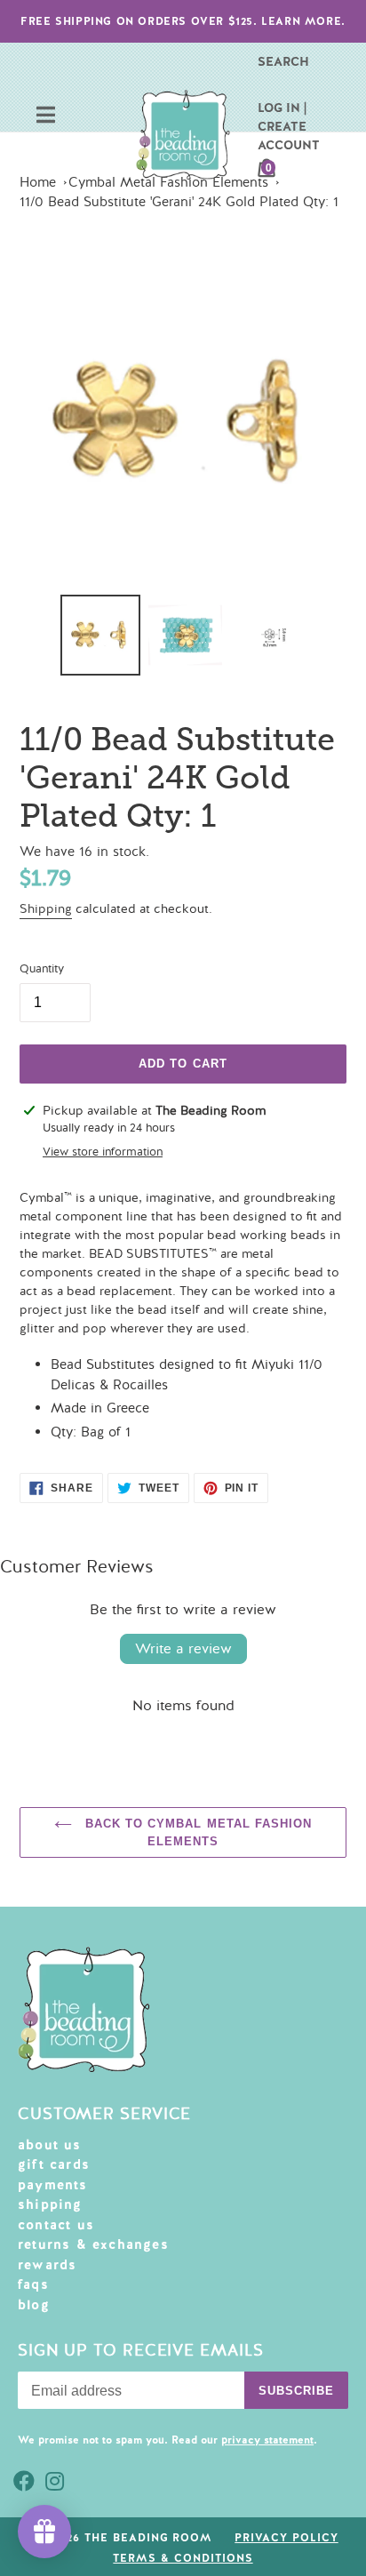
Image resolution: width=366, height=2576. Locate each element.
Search (283, 61)
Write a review (183, 1649)
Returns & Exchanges (93, 2244)
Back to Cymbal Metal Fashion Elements (196, 1832)
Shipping (46, 909)
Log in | (282, 108)
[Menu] (46, 117)
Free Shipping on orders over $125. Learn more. (183, 21)
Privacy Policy (286, 2538)
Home (38, 182)
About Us (50, 2145)
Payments (53, 2185)
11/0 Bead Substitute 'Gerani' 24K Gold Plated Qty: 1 (179, 202)
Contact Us (56, 2225)
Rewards (47, 2265)
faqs (33, 2284)
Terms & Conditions (183, 2558)
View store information (103, 1152)
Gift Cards (54, 2164)
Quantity (42, 969)
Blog (34, 2305)
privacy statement (267, 2440)
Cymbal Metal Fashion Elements (168, 182)
